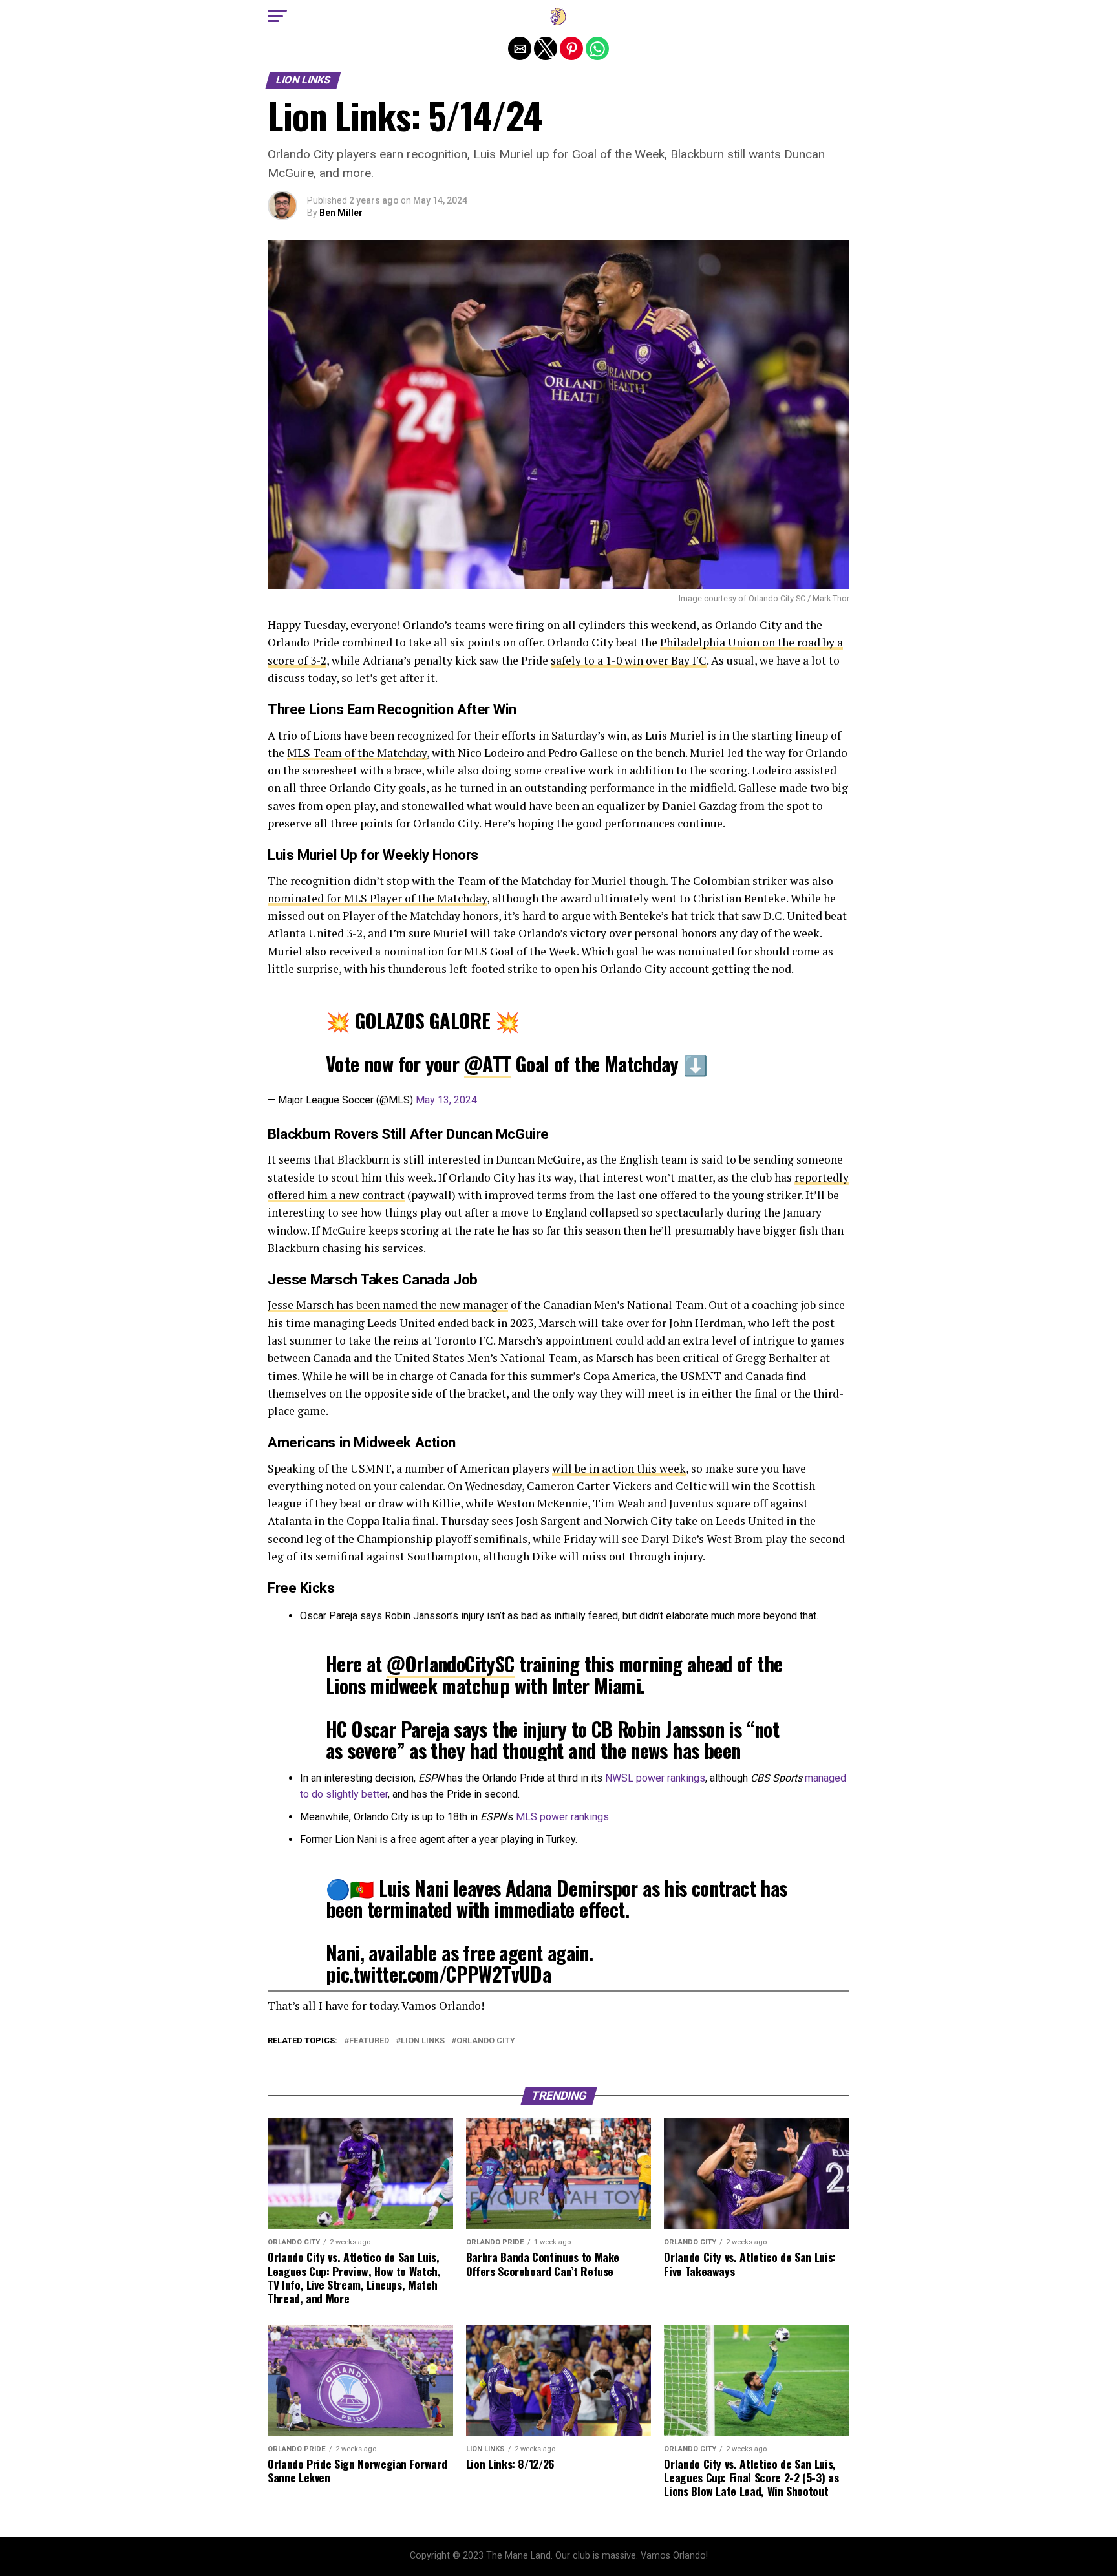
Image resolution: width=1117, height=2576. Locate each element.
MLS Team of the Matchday (357, 753)
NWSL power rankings (655, 1778)
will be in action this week (619, 1468)
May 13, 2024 (446, 1100)
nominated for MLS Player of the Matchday (377, 898)
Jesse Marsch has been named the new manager (388, 1305)
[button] (277, 16)
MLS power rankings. (563, 1817)
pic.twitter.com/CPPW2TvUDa (438, 1974)
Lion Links (423, 2041)
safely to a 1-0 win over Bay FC (629, 660)
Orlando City (486, 2041)
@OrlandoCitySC (451, 1664)
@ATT (488, 1064)
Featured (369, 2041)
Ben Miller (341, 213)
